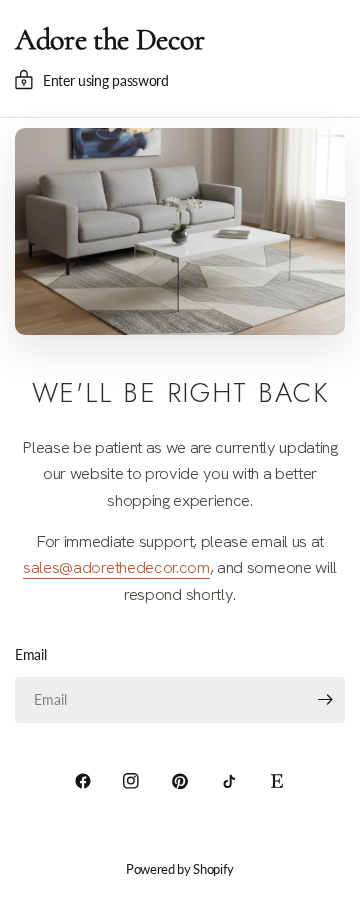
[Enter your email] (325, 700)
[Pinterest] (180, 781)
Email (30, 654)
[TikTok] (229, 781)
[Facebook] (83, 781)
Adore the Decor (109, 40)
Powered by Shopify (180, 869)
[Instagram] (131, 781)
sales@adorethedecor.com (116, 567)
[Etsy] (277, 781)
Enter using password (106, 80)
